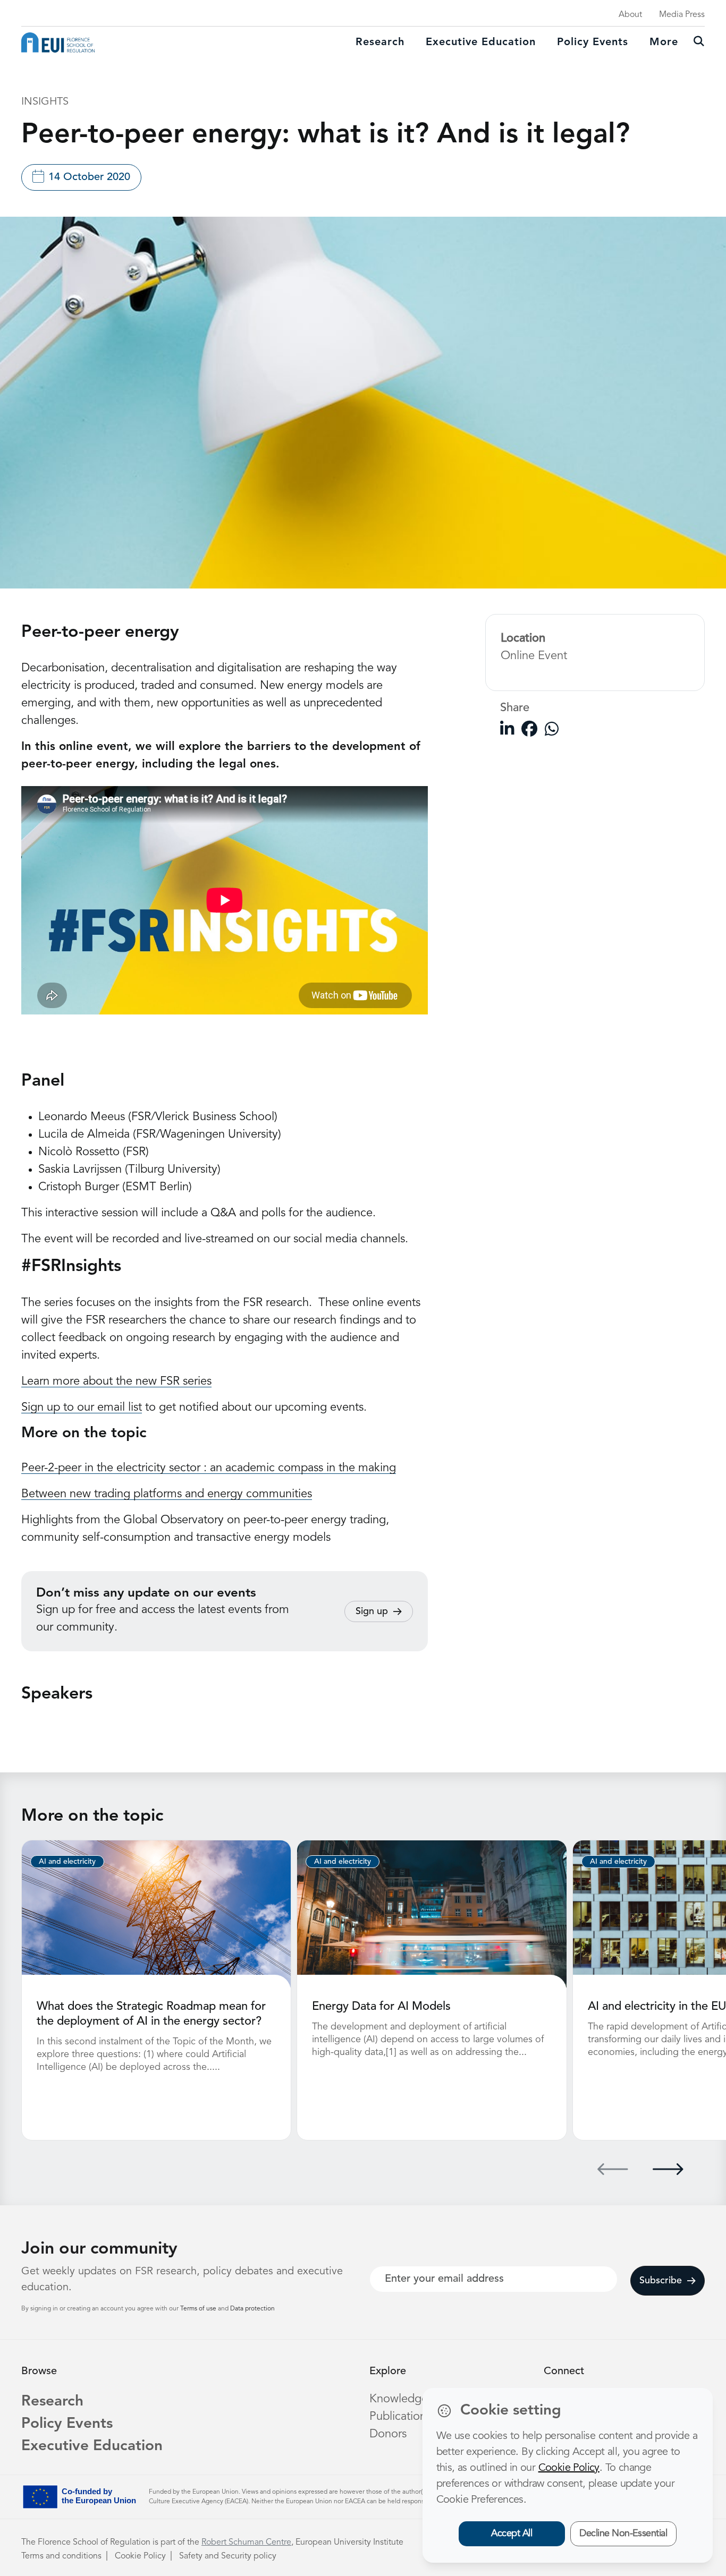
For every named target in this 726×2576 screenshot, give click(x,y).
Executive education (481, 42)
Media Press (682, 15)
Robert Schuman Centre (246, 2543)
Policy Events (593, 42)
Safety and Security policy (228, 2556)
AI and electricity (67, 1862)
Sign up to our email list (82, 1408)
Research (380, 42)
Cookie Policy (140, 2556)
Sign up (372, 1611)
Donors (388, 2434)
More (664, 42)
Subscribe (661, 2281)
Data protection (252, 2309)
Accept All (512, 2534)
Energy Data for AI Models (381, 2007)
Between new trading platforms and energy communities (167, 1494)
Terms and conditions (61, 2556)
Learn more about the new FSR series (116, 1381)
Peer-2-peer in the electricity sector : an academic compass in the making (209, 1468)
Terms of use (199, 2309)
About (630, 15)
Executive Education (92, 2446)
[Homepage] (58, 42)
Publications (400, 2417)
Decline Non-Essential (623, 2534)
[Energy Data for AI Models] (432, 1914)
